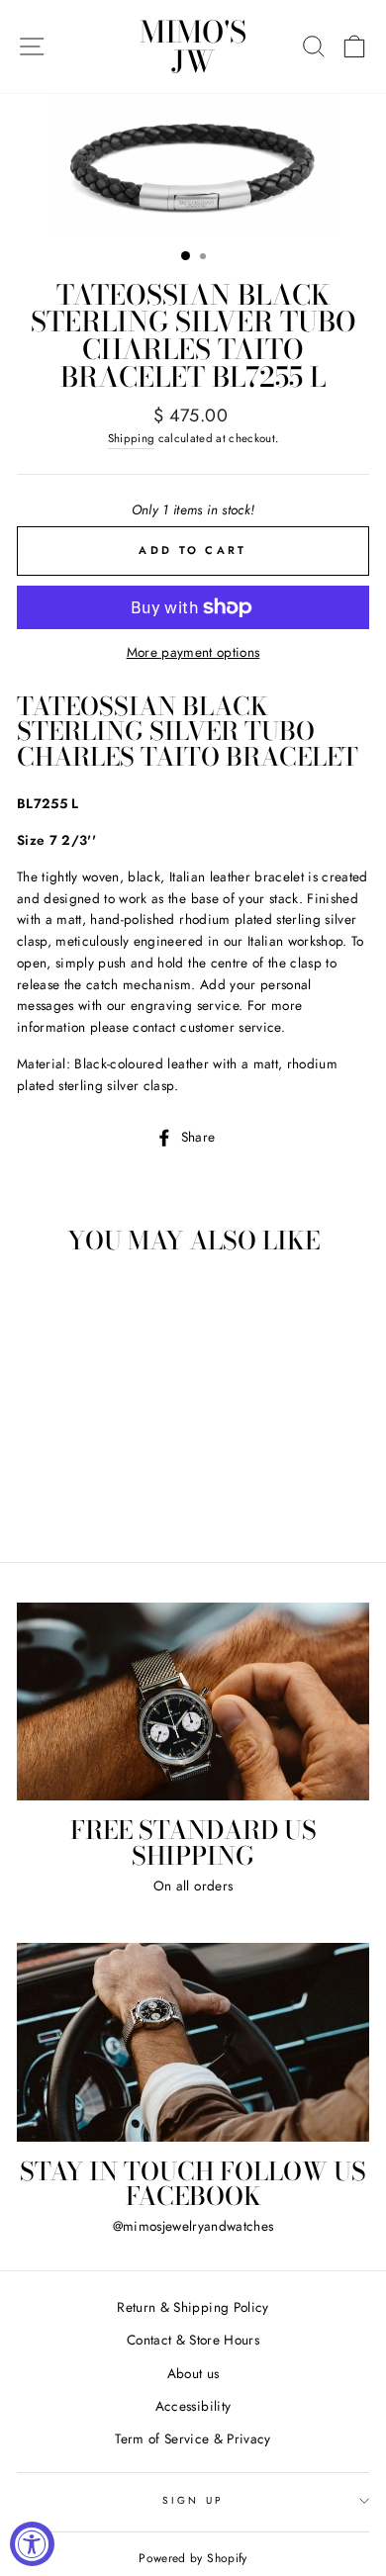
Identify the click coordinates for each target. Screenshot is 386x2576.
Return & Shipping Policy (193, 2307)
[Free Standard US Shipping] (193, 1702)
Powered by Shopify (193, 2558)
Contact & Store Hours (193, 2340)
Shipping (132, 438)
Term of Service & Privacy (193, 2438)
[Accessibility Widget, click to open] (32, 2544)
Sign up (193, 2500)
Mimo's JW (193, 46)
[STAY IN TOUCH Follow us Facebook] (193, 2042)
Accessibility (193, 2406)
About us (193, 2373)
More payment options (193, 652)
